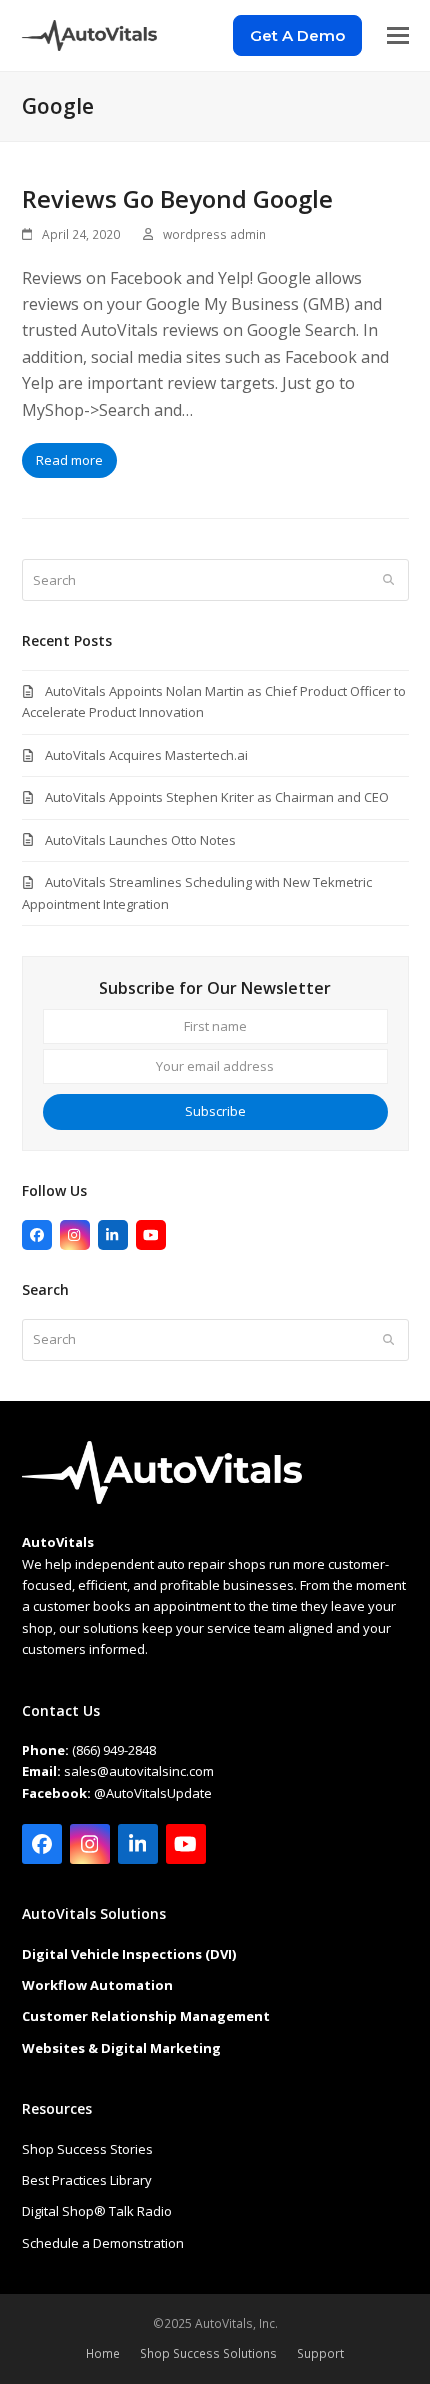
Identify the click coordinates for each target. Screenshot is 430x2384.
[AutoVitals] (162, 1499)
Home (103, 2353)
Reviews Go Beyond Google (177, 198)
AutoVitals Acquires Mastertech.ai (146, 755)
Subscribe (215, 1111)
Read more (69, 460)
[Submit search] (388, 580)
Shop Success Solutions (208, 2353)
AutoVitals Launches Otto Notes (140, 840)
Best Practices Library (87, 2180)
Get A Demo (297, 35)
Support (320, 2353)
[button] (398, 35)
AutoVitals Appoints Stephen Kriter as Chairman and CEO (217, 797)
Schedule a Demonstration (103, 2243)
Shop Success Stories (87, 2149)
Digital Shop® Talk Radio (97, 2211)
